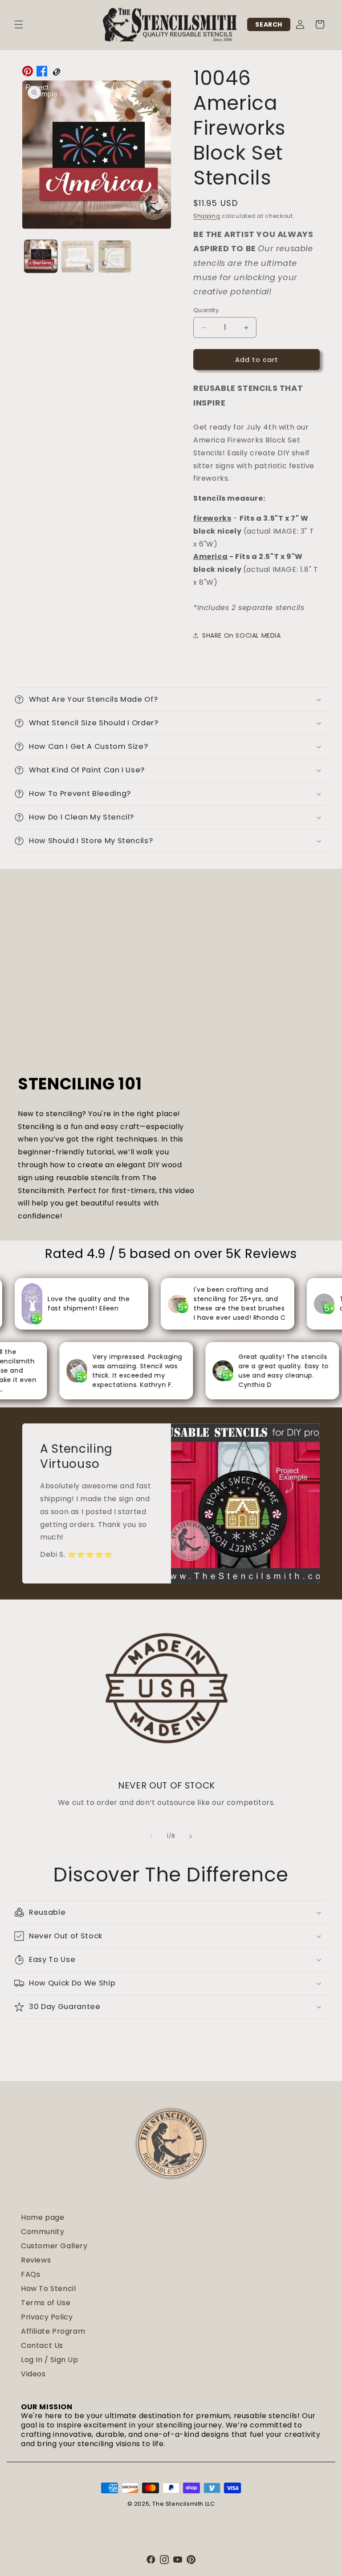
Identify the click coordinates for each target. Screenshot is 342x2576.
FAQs (31, 2274)
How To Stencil (48, 2289)
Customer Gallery (54, 2246)
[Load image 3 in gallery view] (115, 256)
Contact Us (42, 2345)
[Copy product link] (56, 73)
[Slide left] (151, 1837)
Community (43, 2232)
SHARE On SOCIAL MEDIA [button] (242, 635)
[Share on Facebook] (42, 73)
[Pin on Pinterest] (28, 73)
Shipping (207, 216)
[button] (19, 24)
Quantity (206, 310)
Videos (33, 2374)
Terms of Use (46, 2303)
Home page (43, 2217)
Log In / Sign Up (50, 2360)
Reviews (36, 2260)
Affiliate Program (53, 2331)
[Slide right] (191, 1837)
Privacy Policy (47, 2317)
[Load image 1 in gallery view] (41, 256)
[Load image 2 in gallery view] (78, 256)
